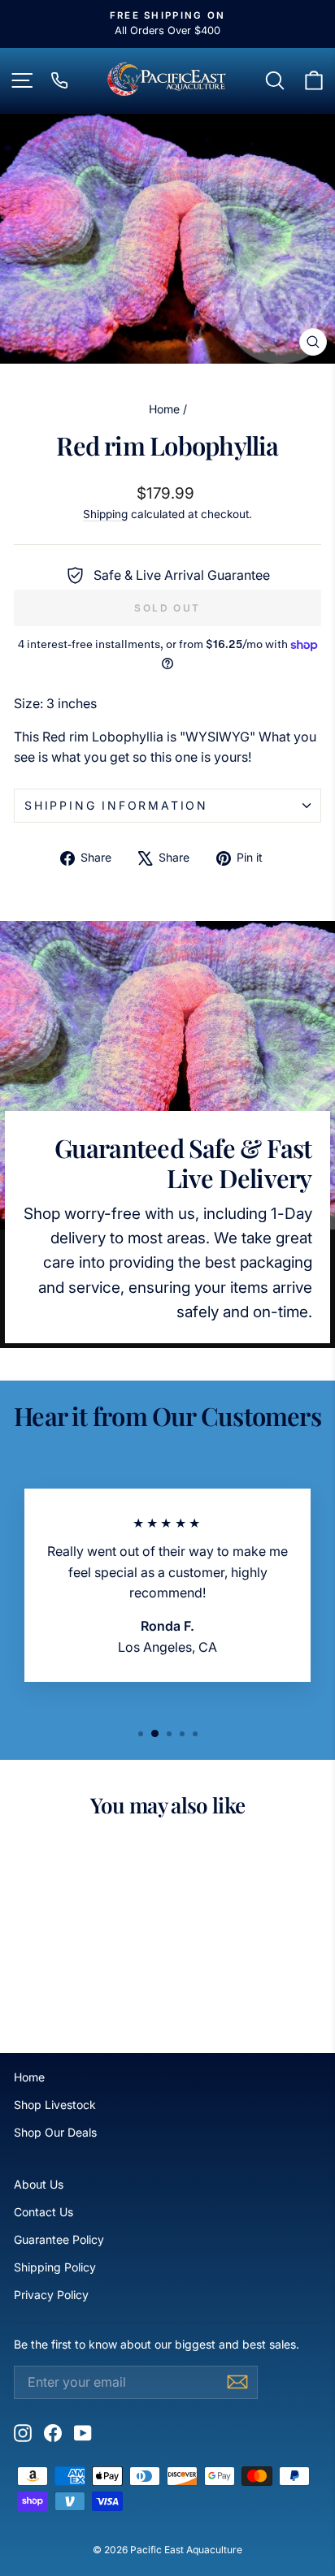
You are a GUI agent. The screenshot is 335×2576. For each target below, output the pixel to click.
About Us (39, 2184)
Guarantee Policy (59, 2239)
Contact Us (44, 2212)
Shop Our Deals (55, 2132)
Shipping (105, 514)
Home (164, 409)
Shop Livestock (55, 2105)
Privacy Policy (51, 2295)
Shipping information (116, 805)
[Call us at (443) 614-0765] (59, 80)
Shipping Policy (55, 2267)
